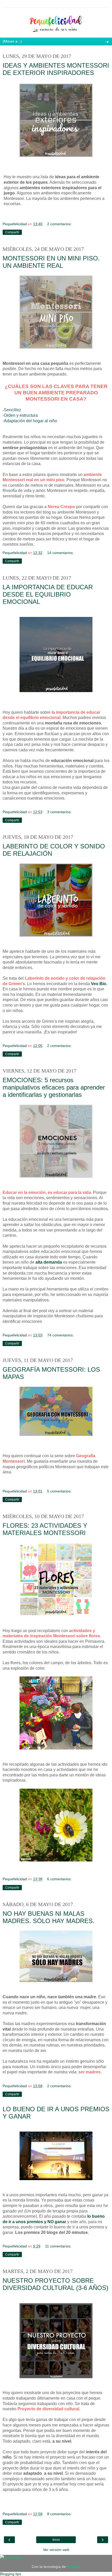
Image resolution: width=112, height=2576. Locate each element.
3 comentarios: (59, 812)
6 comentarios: (59, 1879)
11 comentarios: (58, 2246)
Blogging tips (11, 2574)
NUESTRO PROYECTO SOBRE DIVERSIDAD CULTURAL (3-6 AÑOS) (55, 2284)
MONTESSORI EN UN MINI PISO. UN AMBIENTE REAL (51, 262)
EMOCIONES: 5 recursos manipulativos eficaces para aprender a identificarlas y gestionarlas (54, 1087)
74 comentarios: (60, 1335)
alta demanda (49, 1262)
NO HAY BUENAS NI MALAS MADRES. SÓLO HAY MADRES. (49, 1917)
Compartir (12, 232)
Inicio (56, 2540)
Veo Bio (99, 984)
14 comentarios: (60, 553)
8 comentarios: (59, 2514)
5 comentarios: (59, 1491)
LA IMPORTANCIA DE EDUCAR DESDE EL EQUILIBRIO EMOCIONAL (48, 594)
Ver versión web (56, 2550)
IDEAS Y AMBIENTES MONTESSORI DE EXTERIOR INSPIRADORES (56, 69)
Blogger (73, 2567)
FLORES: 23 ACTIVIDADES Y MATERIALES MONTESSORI (45, 1529)
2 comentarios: (59, 224)
